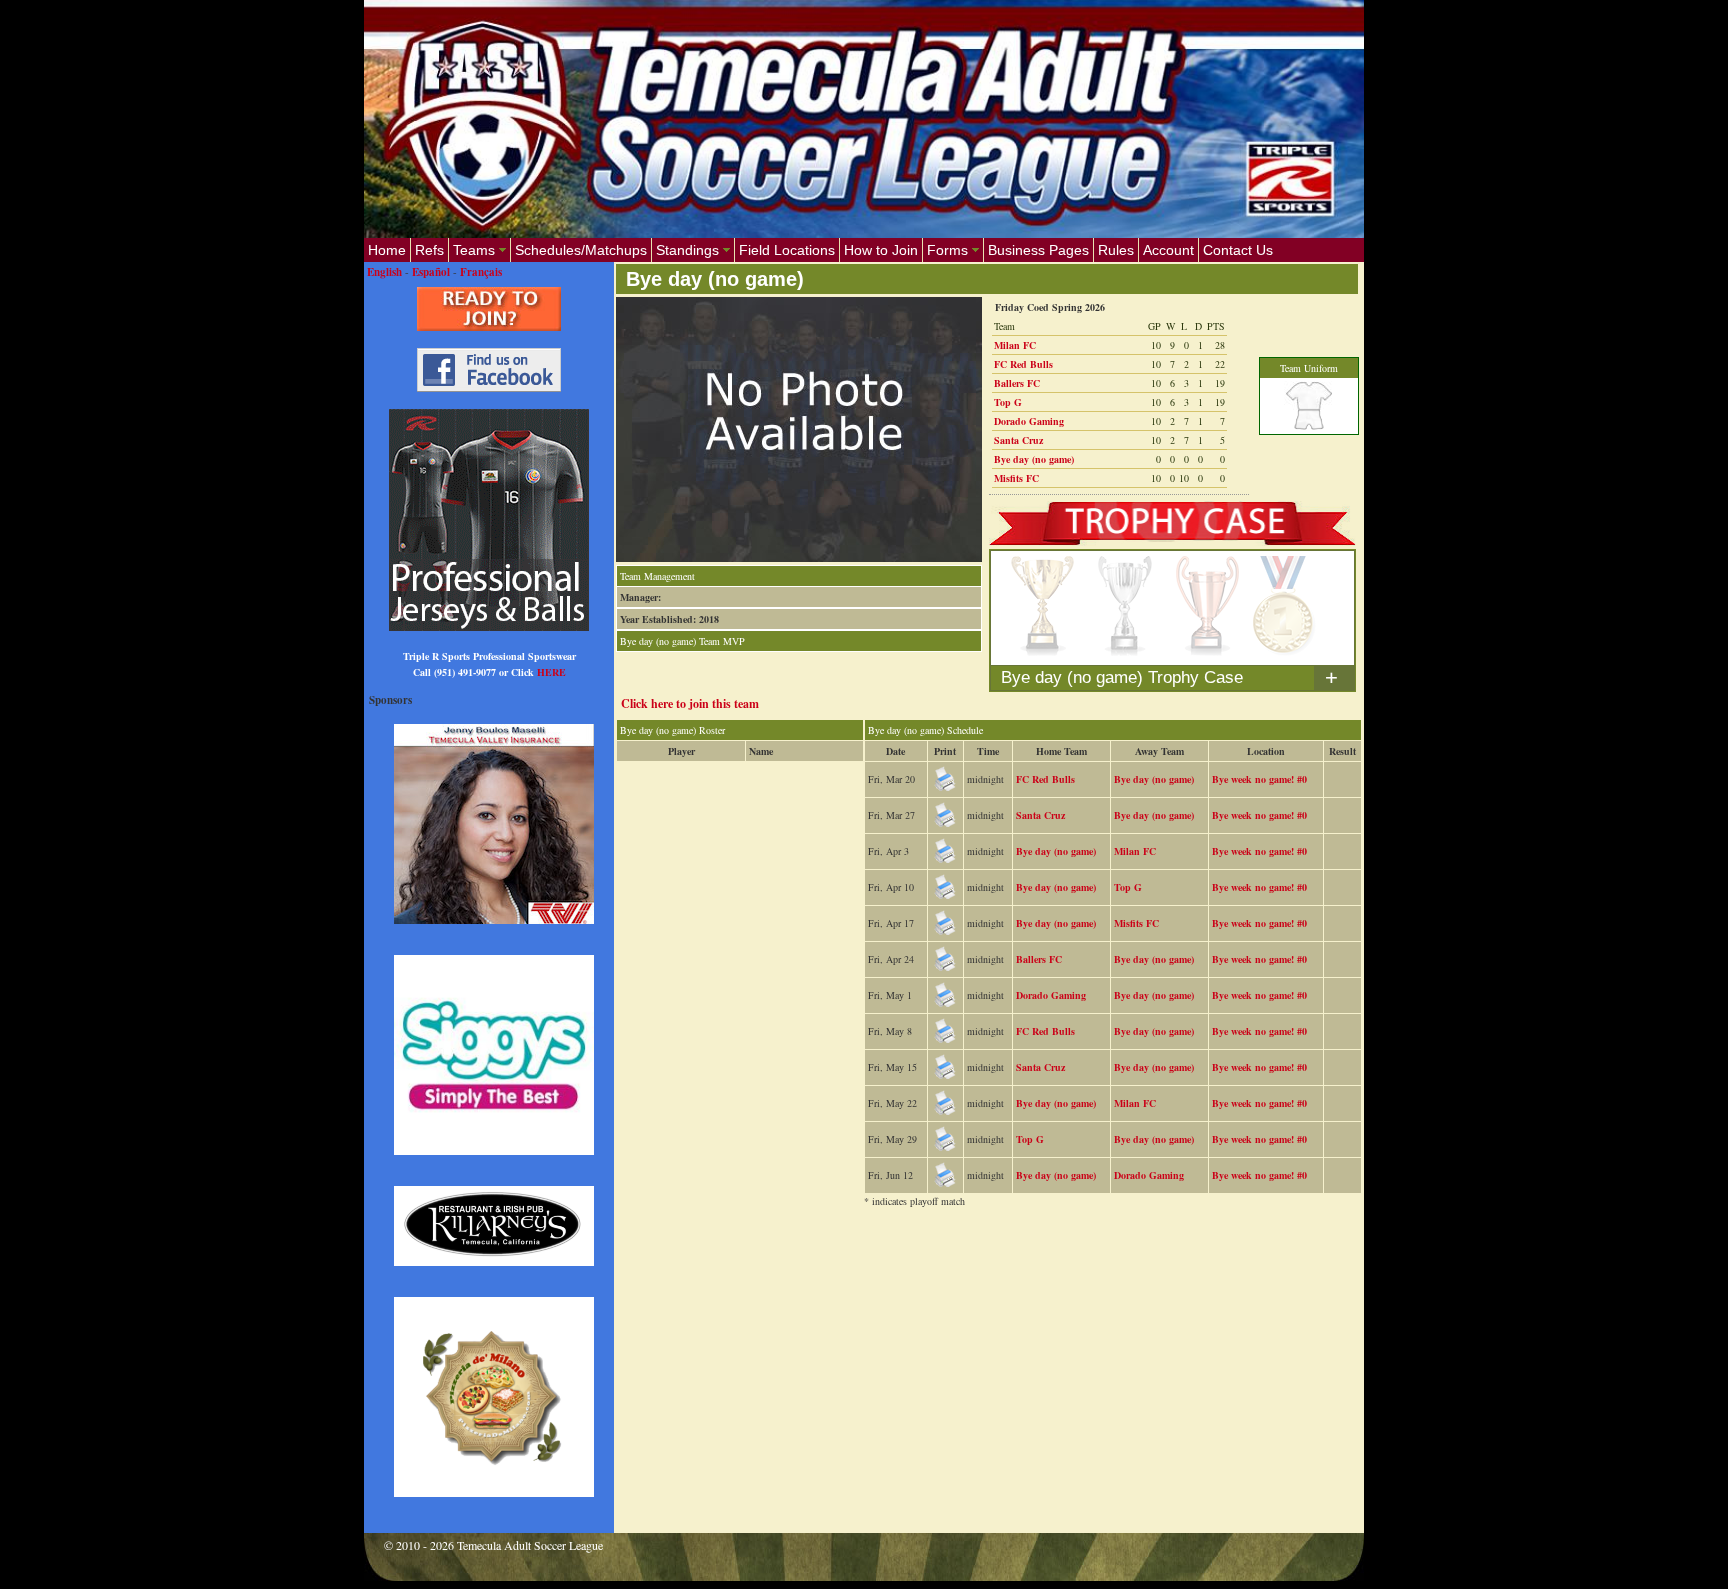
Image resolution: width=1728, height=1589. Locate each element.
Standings (687, 250)
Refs (429, 250)
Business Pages (1038, 250)
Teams (474, 250)
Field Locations (787, 250)
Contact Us (1238, 250)
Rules (1116, 250)
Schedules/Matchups (581, 250)
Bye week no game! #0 (1259, 779)
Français (481, 272)
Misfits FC (1016, 478)
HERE (551, 672)
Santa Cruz (1018, 440)
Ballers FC (1017, 383)
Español (431, 272)
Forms (947, 250)
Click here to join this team (690, 703)
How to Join (881, 250)
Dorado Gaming (1029, 421)
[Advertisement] (980, 1281)
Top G (1008, 402)
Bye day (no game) (1034, 459)
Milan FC (1015, 345)
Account (1168, 250)
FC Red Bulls (1023, 364)
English (384, 272)
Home (387, 250)
